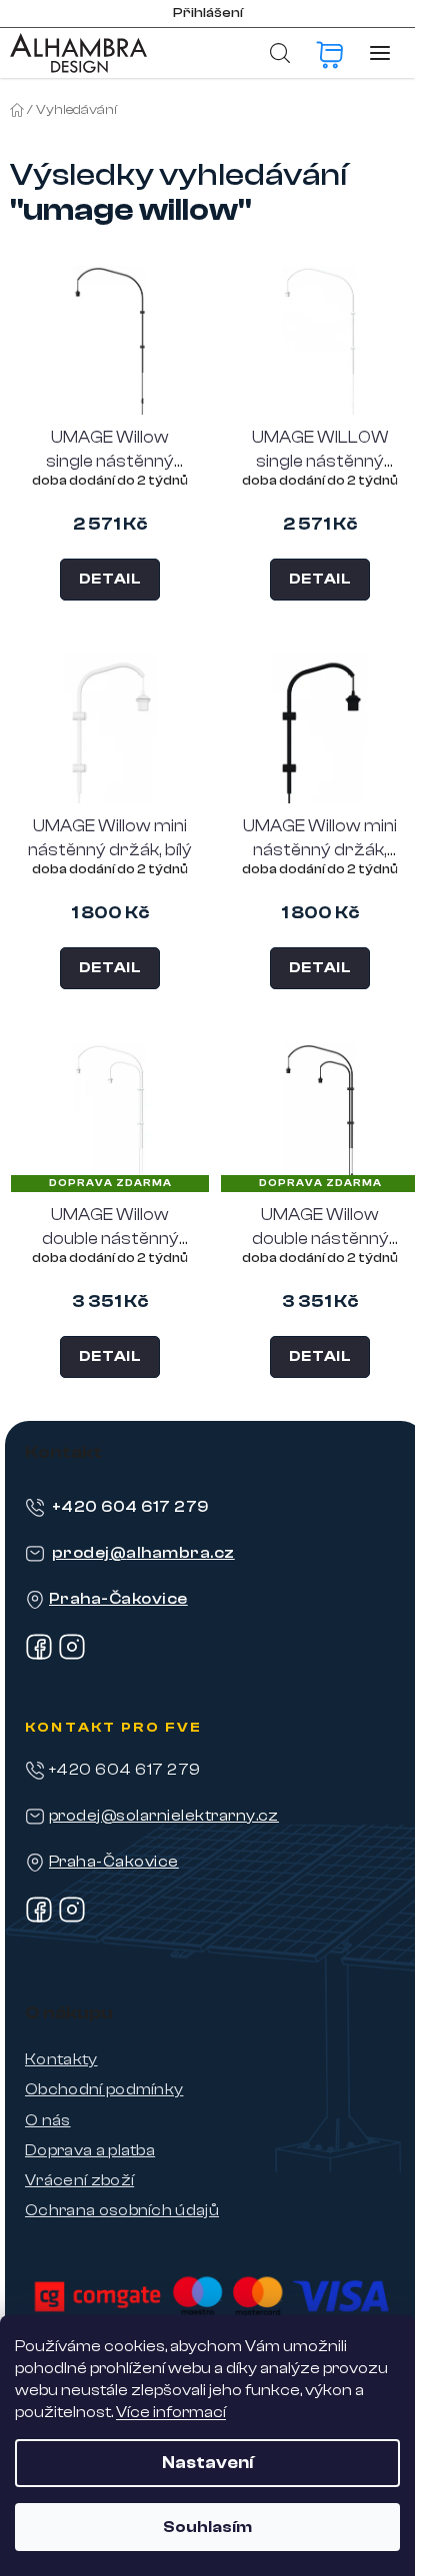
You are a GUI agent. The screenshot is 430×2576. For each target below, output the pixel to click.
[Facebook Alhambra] (39, 1656)
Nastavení (207, 2463)
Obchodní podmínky (104, 2089)
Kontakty (61, 2059)
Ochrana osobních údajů (122, 2210)
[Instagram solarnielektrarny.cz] (72, 1919)
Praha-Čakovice (118, 1599)
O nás (48, 2120)
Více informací (171, 2412)
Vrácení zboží (79, 2180)
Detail (110, 579)
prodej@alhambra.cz (143, 1553)
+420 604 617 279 (130, 1507)
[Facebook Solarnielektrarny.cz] (39, 1919)
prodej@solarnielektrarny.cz (164, 1816)
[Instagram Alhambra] (72, 1656)
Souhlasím (207, 2527)
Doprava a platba (90, 2150)
